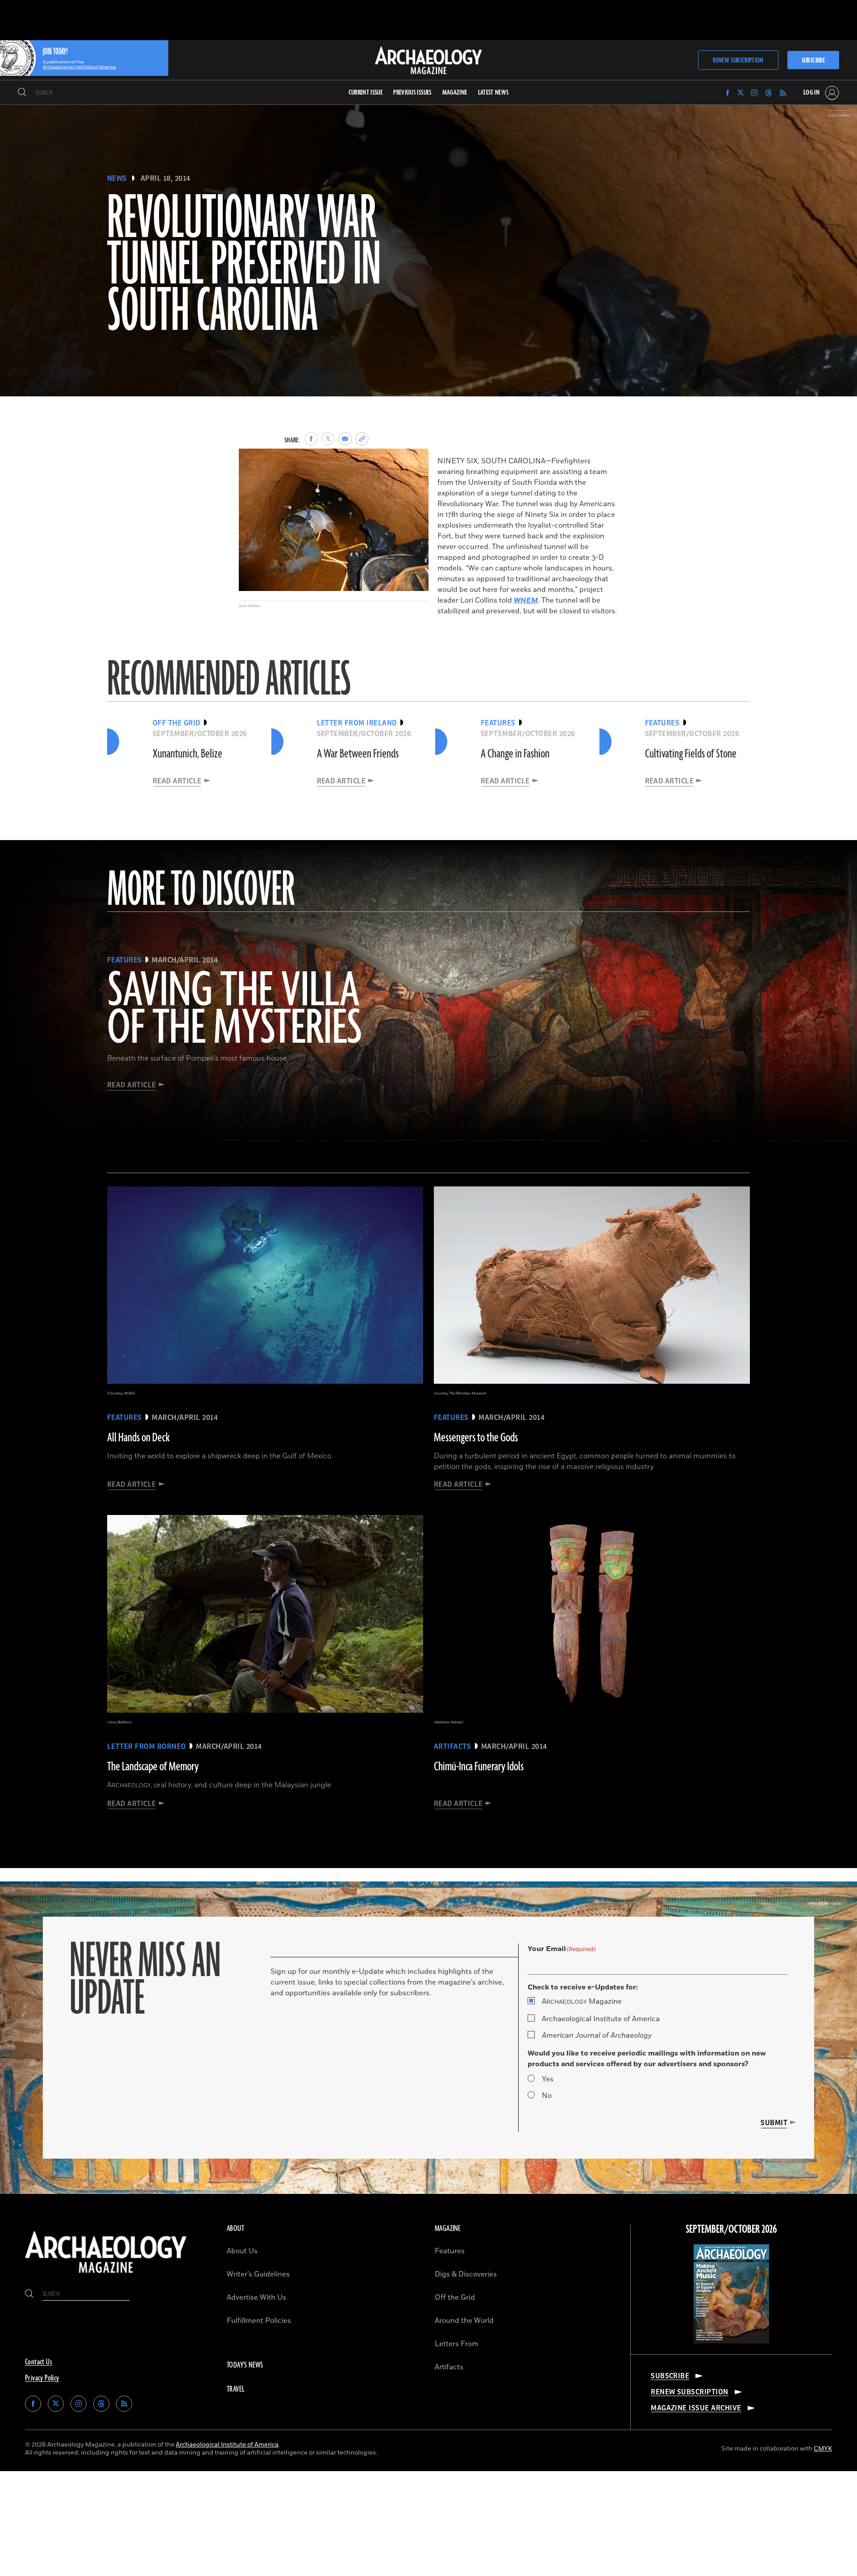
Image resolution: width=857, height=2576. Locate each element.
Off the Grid (455, 2297)
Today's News (245, 2365)
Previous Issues (412, 93)
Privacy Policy (42, 2378)
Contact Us (39, 2362)
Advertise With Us (256, 2297)
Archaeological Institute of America (601, 2019)
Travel (236, 2389)
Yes (548, 2079)
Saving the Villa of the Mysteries (235, 1010)
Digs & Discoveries (466, 2274)
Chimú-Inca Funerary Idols (479, 1767)
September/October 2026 (731, 2230)
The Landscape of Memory (153, 1767)
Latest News (493, 93)
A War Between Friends (358, 754)
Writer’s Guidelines (258, 2274)
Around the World (464, 2321)
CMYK (823, 2449)
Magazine (582, 2002)
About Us (242, 2251)
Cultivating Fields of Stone (691, 754)
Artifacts (449, 2367)
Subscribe (813, 60)
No (547, 2096)
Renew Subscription (738, 60)
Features (450, 2251)
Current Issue (366, 93)
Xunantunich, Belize (187, 754)
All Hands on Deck (138, 1438)
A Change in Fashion (515, 754)
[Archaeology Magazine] (106, 2275)
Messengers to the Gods (476, 1438)
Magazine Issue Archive (696, 2408)
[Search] (22, 93)
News (117, 179)
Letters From (457, 2344)
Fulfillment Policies (259, 2321)
